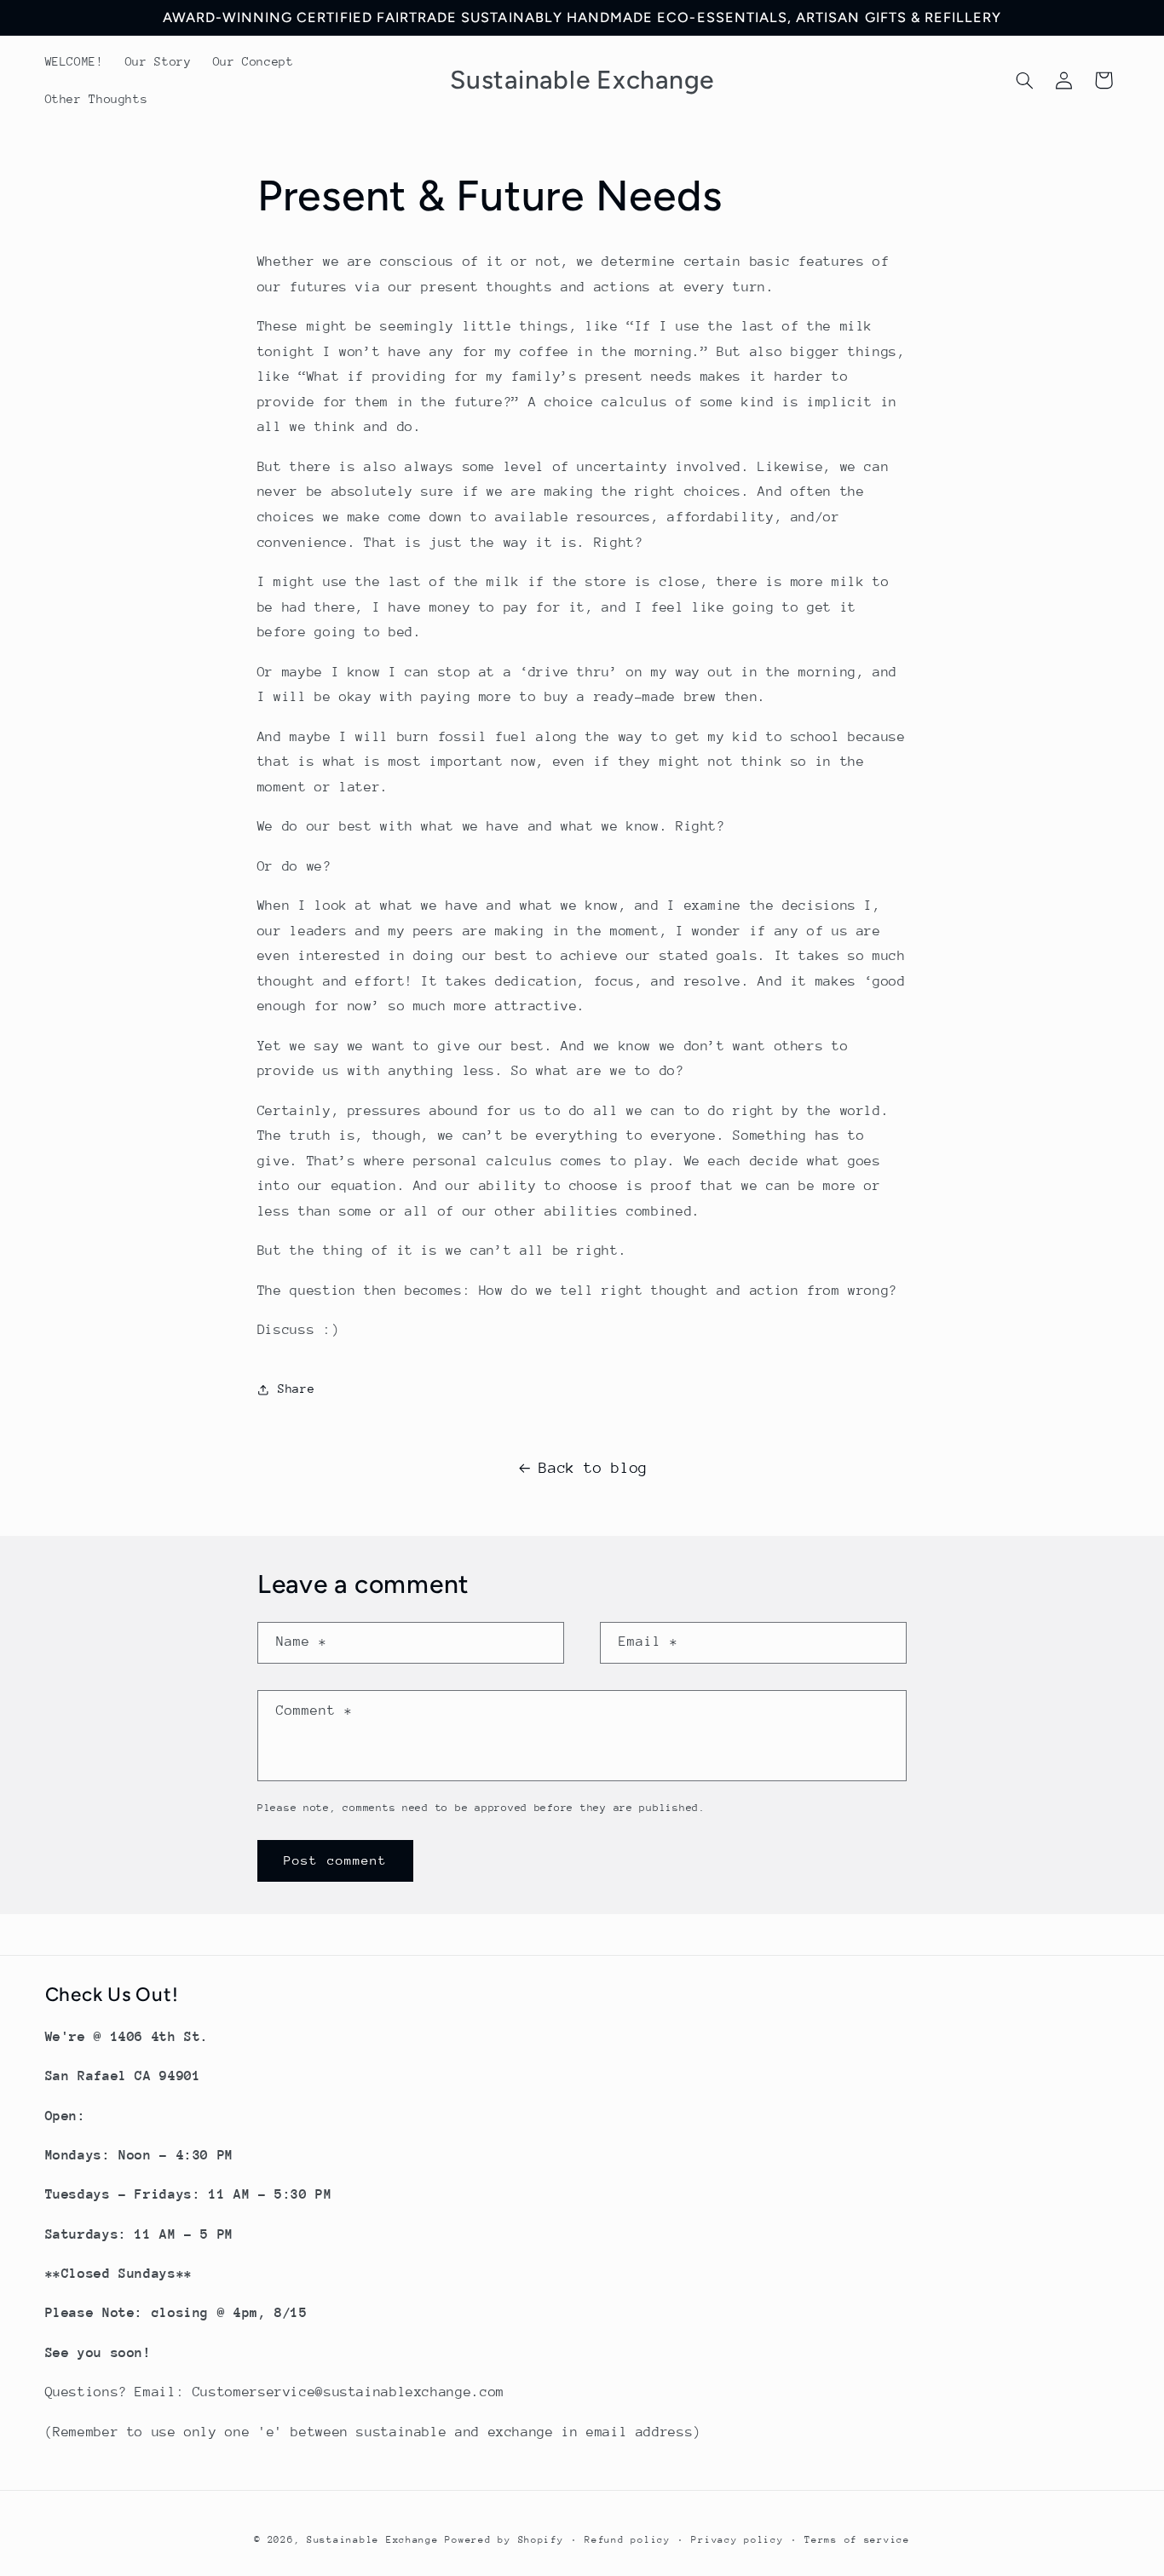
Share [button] (296, 1389)
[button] (1024, 80)
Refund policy (628, 2540)
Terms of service (857, 2540)
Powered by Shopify (504, 2540)
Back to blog (593, 1468)
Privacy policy (737, 2540)
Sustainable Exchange (373, 2540)
